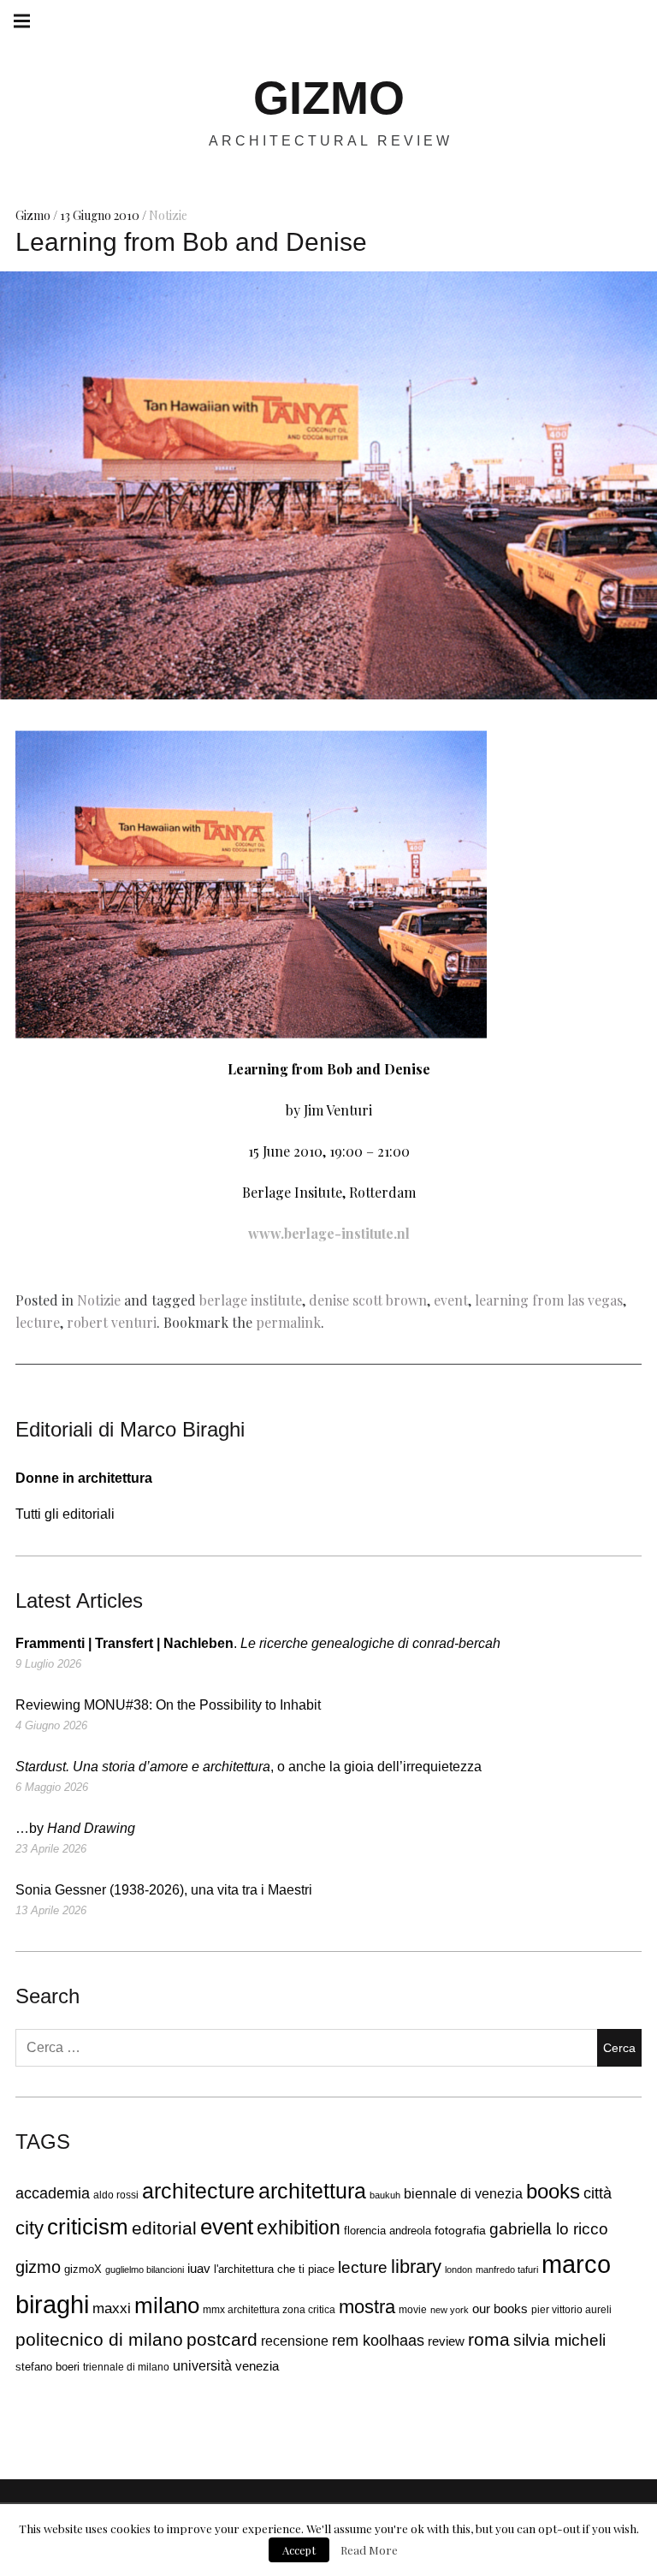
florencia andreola (388, 2231)
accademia (53, 2193)
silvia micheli (559, 2340)
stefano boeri (47, 2367)
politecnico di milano (99, 2339)
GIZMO (329, 98)
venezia (257, 2366)
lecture (38, 1322)
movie (413, 2310)
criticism (88, 2227)
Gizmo (34, 215)
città (598, 2193)
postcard (222, 2339)
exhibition (299, 2228)
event (451, 1300)
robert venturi (112, 1322)
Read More (369, 2550)
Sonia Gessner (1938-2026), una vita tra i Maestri (164, 1890)
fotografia (460, 2231)
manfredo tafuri (507, 2270)
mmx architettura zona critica (269, 2309)
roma (489, 2339)
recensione (295, 2341)
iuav (199, 2269)
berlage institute (251, 1300)
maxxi (112, 2308)
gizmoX (83, 2269)
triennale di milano (126, 2367)
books (553, 2192)
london (459, 2270)
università (202, 2365)
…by (75, 1828)
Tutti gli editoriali (65, 1514)
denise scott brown (368, 1300)
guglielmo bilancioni (145, 2270)
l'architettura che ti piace (274, 2270)
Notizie (168, 215)
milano (167, 2305)
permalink (288, 1322)
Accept (299, 2550)
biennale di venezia (463, 2194)
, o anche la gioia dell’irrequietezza (249, 1767)
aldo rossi (116, 2195)
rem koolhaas (378, 2341)
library (416, 2267)
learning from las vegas (549, 1300)
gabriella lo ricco (549, 2228)
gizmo (38, 2267)
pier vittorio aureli (571, 2310)
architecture (198, 2191)
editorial (164, 2228)
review (446, 2341)
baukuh (385, 2195)
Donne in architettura (84, 1478)
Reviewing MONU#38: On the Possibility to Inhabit (168, 1705)
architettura (312, 2191)
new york (450, 2310)
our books (500, 2308)
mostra (367, 2307)
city (30, 2228)
